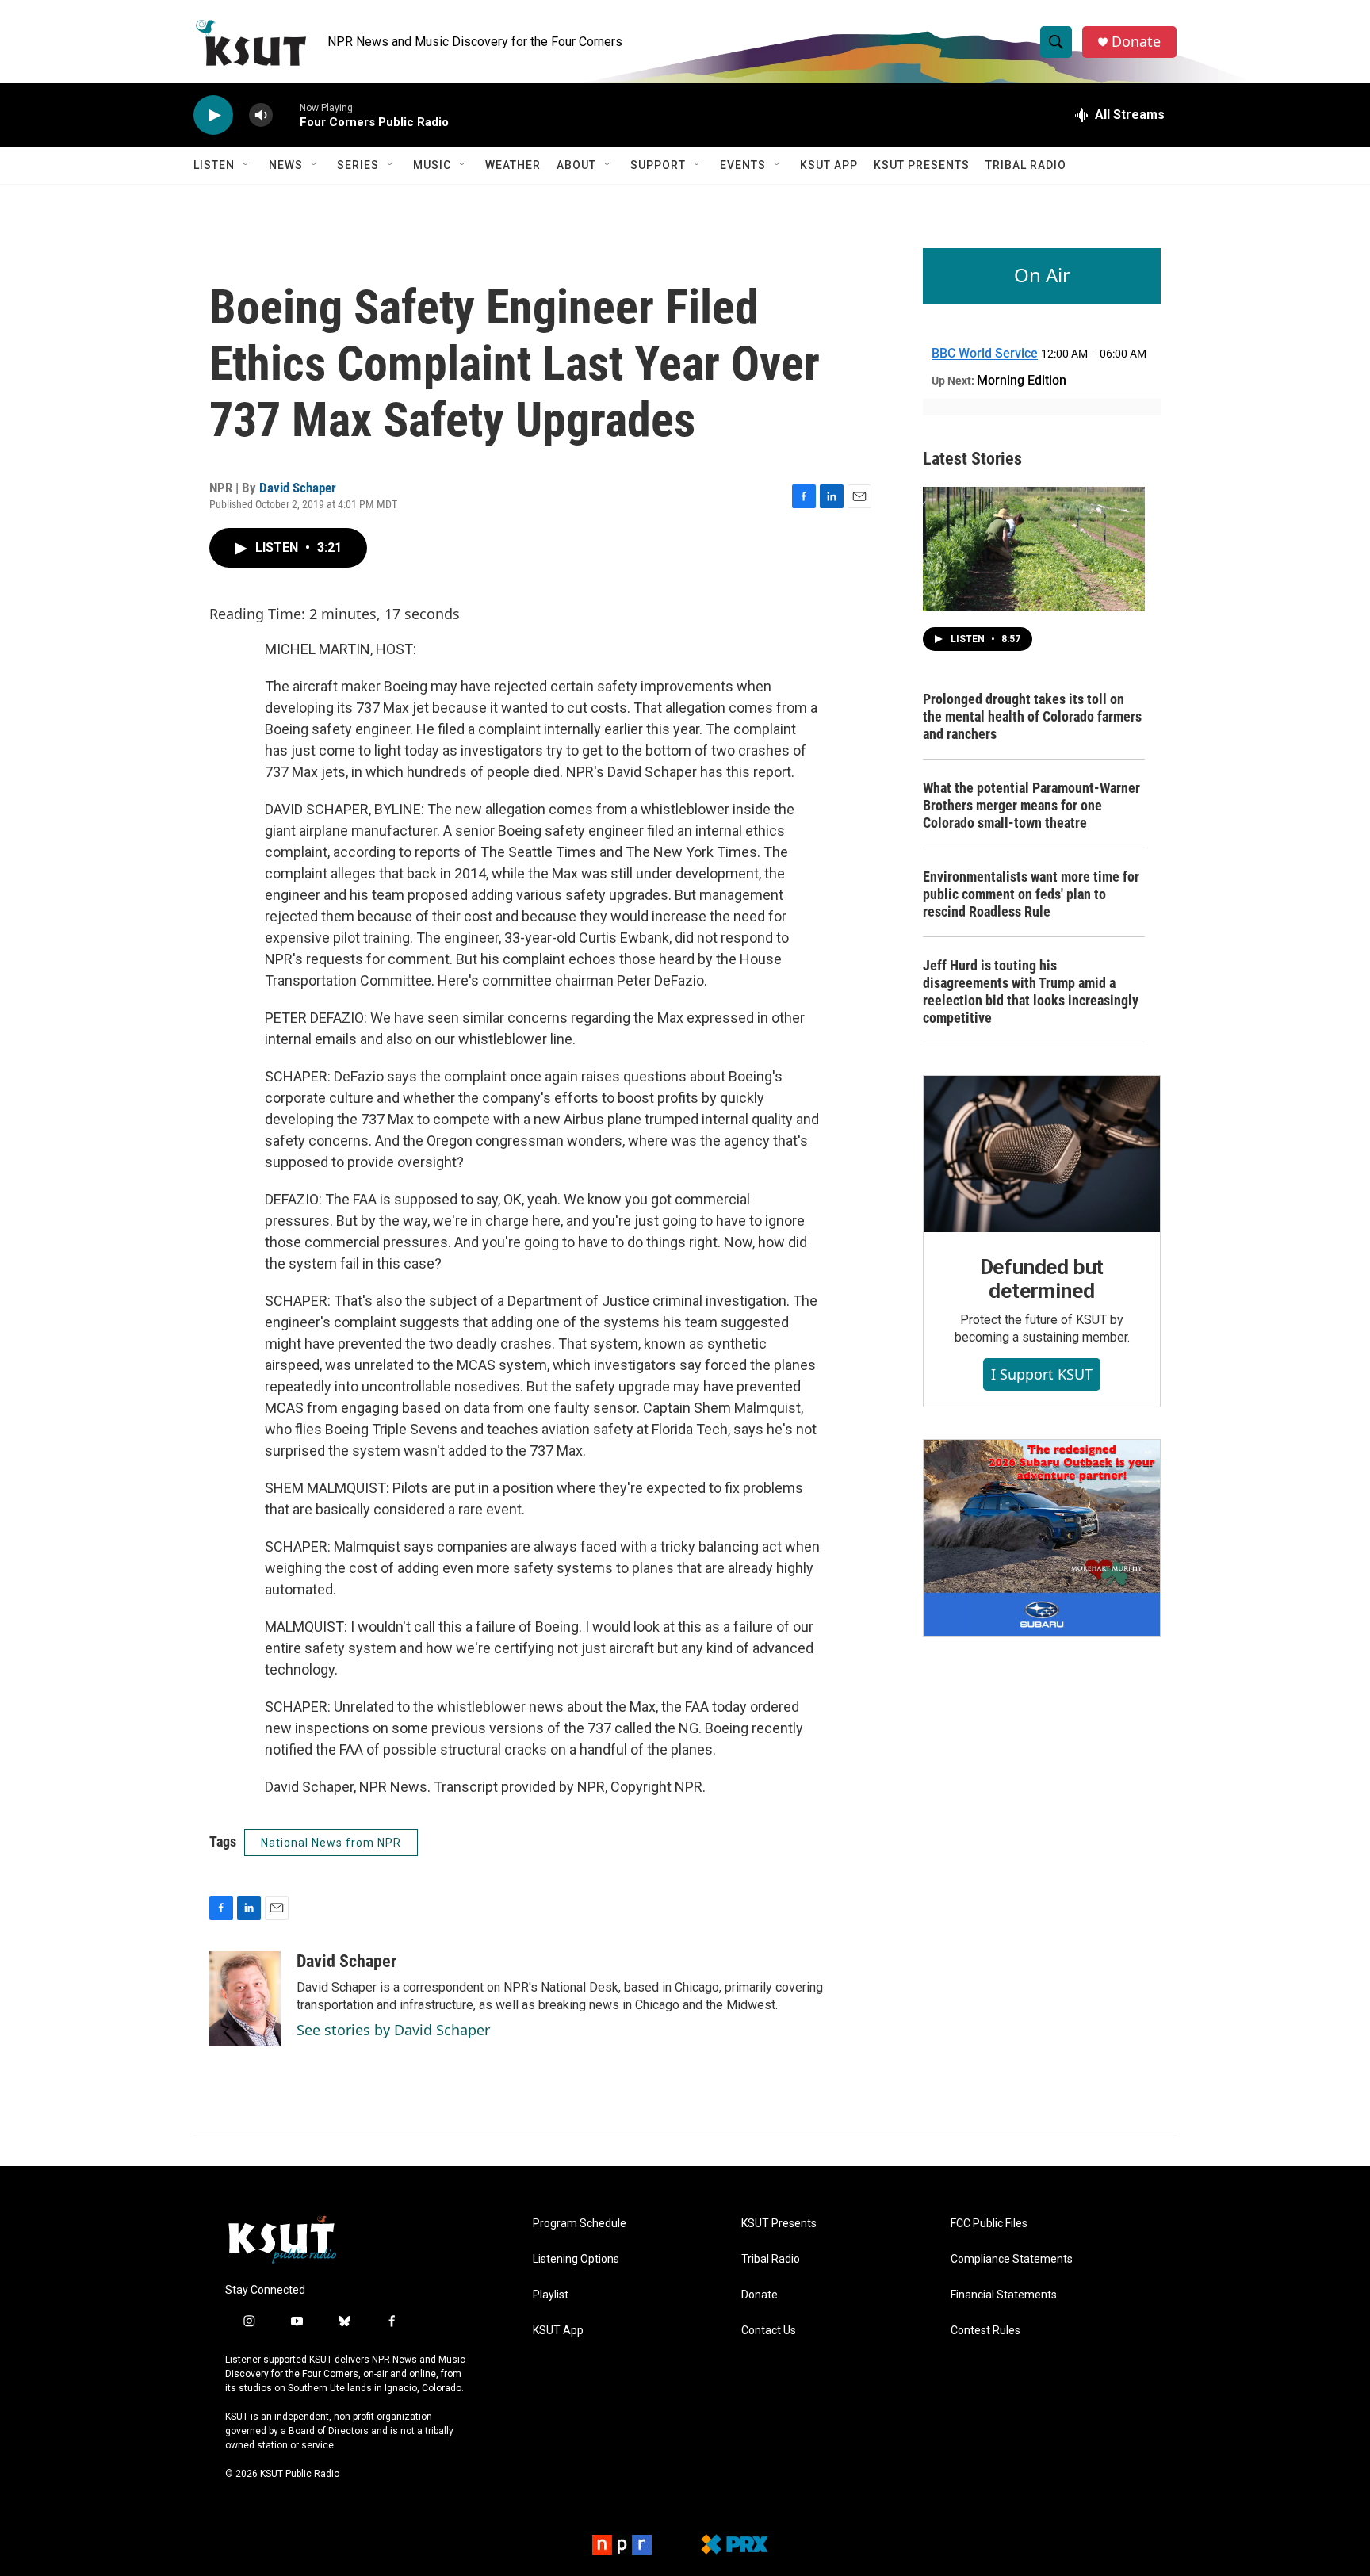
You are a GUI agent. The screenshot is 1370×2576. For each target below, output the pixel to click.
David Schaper (298, 488)
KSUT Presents (922, 165)
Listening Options (576, 2259)
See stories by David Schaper (393, 2030)
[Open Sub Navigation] (247, 165)
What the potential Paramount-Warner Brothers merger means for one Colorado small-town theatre (1031, 805)
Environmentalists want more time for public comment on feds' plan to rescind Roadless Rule (1031, 894)
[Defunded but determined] (1042, 1154)
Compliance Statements (1012, 2259)
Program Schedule (580, 2224)
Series (358, 165)
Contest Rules (985, 2331)
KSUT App (829, 165)
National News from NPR (331, 1843)
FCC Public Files (989, 2224)
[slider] (286, 115)
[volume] (261, 115)
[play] (213, 115)
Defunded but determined (1042, 1279)
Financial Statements (1004, 2295)
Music (432, 165)
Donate (1136, 42)
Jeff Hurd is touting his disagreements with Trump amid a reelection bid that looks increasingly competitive (1031, 991)
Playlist (551, 2295)
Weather (513, 165)
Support (658, 165)
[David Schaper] (245, 1999)
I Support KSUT (1042, 1374)
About (576, 165)
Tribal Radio (1026, 165)
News (286, 165)
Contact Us (769, 2331)
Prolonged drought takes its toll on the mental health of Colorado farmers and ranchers (1032, 716)
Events (743, 165)
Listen (214, 165)
